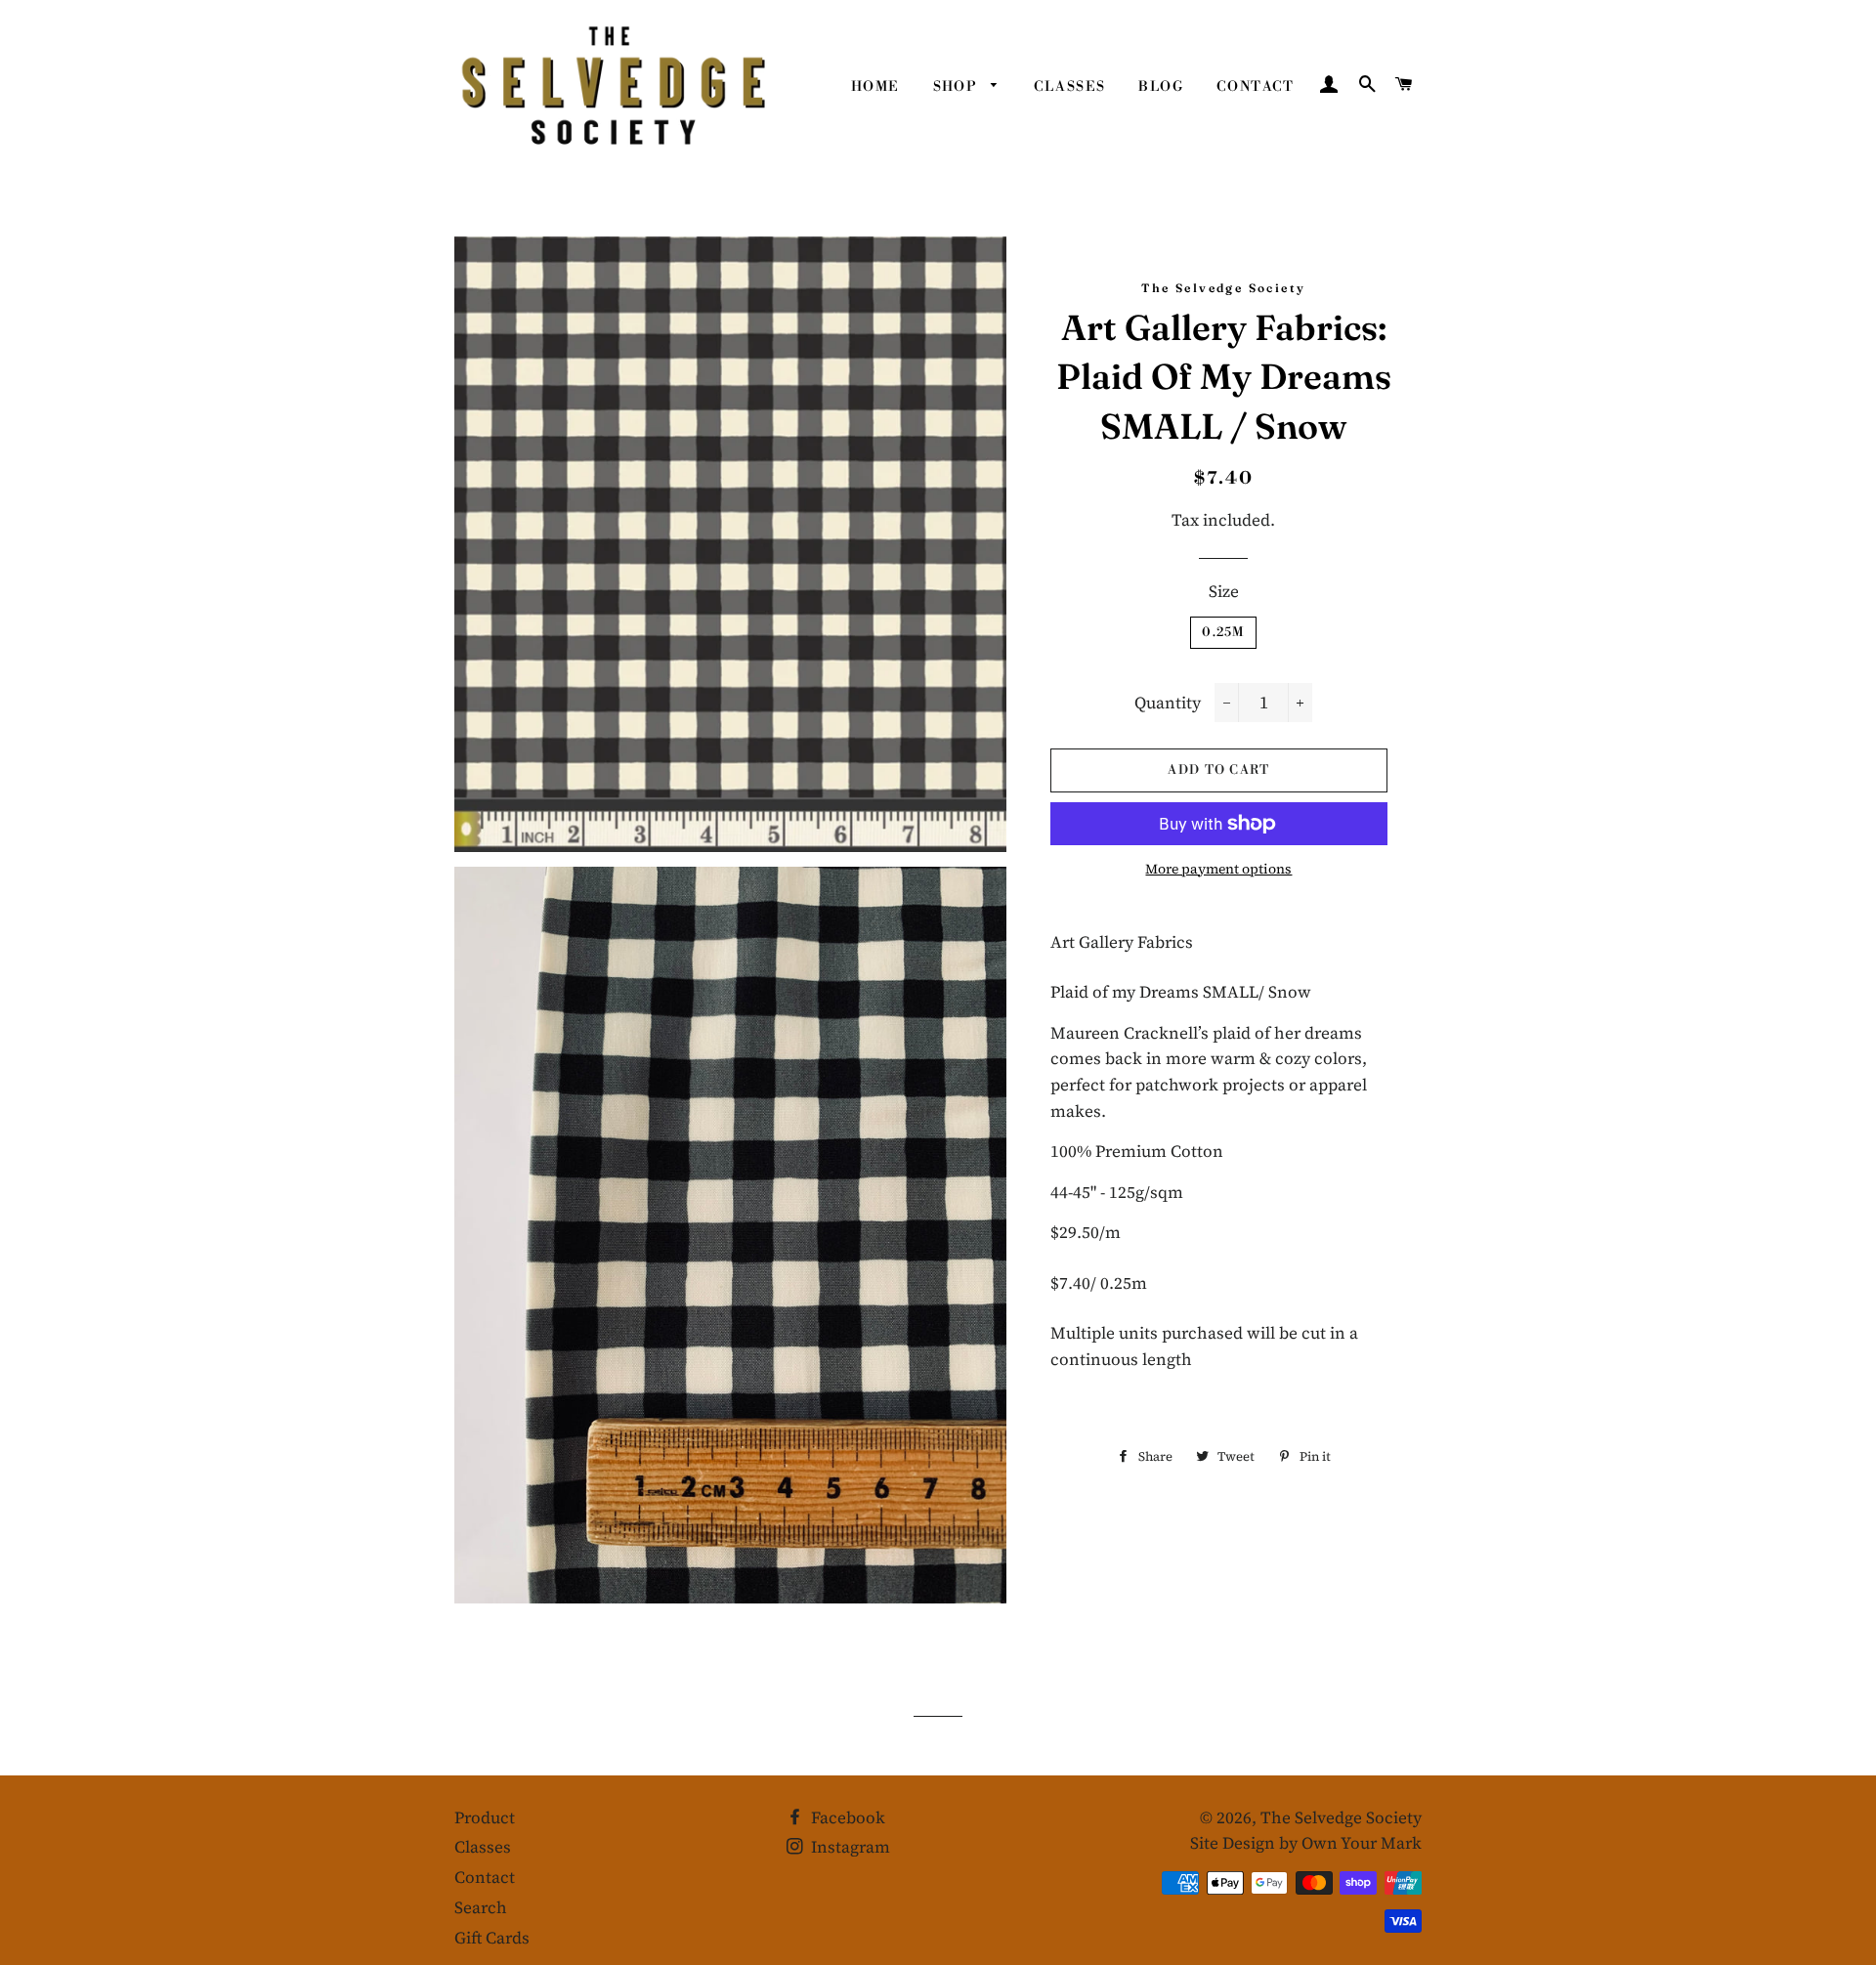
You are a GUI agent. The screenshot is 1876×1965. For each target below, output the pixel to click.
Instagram (849, 1847)
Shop (958, 87)
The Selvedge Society (1341, 1817)
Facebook (846, 1817)
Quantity (1168, 703)
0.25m (1223, 632)
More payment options (1218, 869)
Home (875, 87)
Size (1224, 591)
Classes (1070, 87)
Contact (1256, 87)
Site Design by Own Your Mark (1306, 1843)
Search (481, 1907)
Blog (1161, 87)
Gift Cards (492, 1938)
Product (485, 1817)
